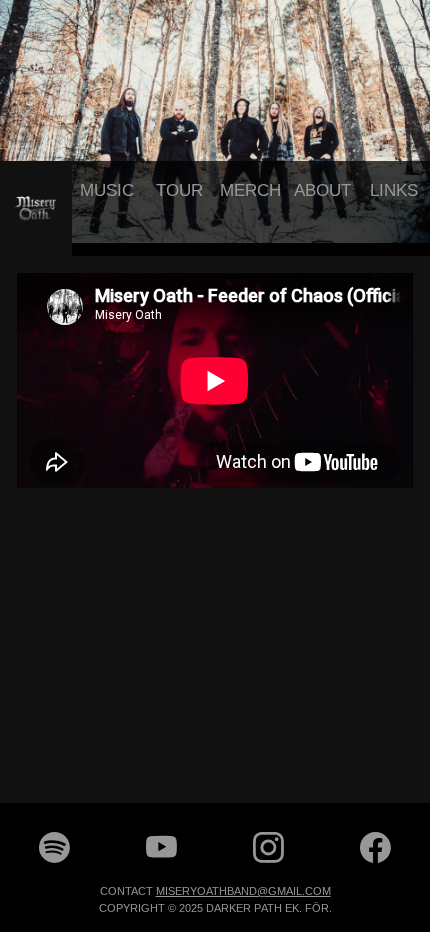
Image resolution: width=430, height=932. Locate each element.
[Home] (36, 208)
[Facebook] (375, 860)
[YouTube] (161, 860)
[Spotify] (54, 860)
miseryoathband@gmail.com (243, 889)
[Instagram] (268, 860)
